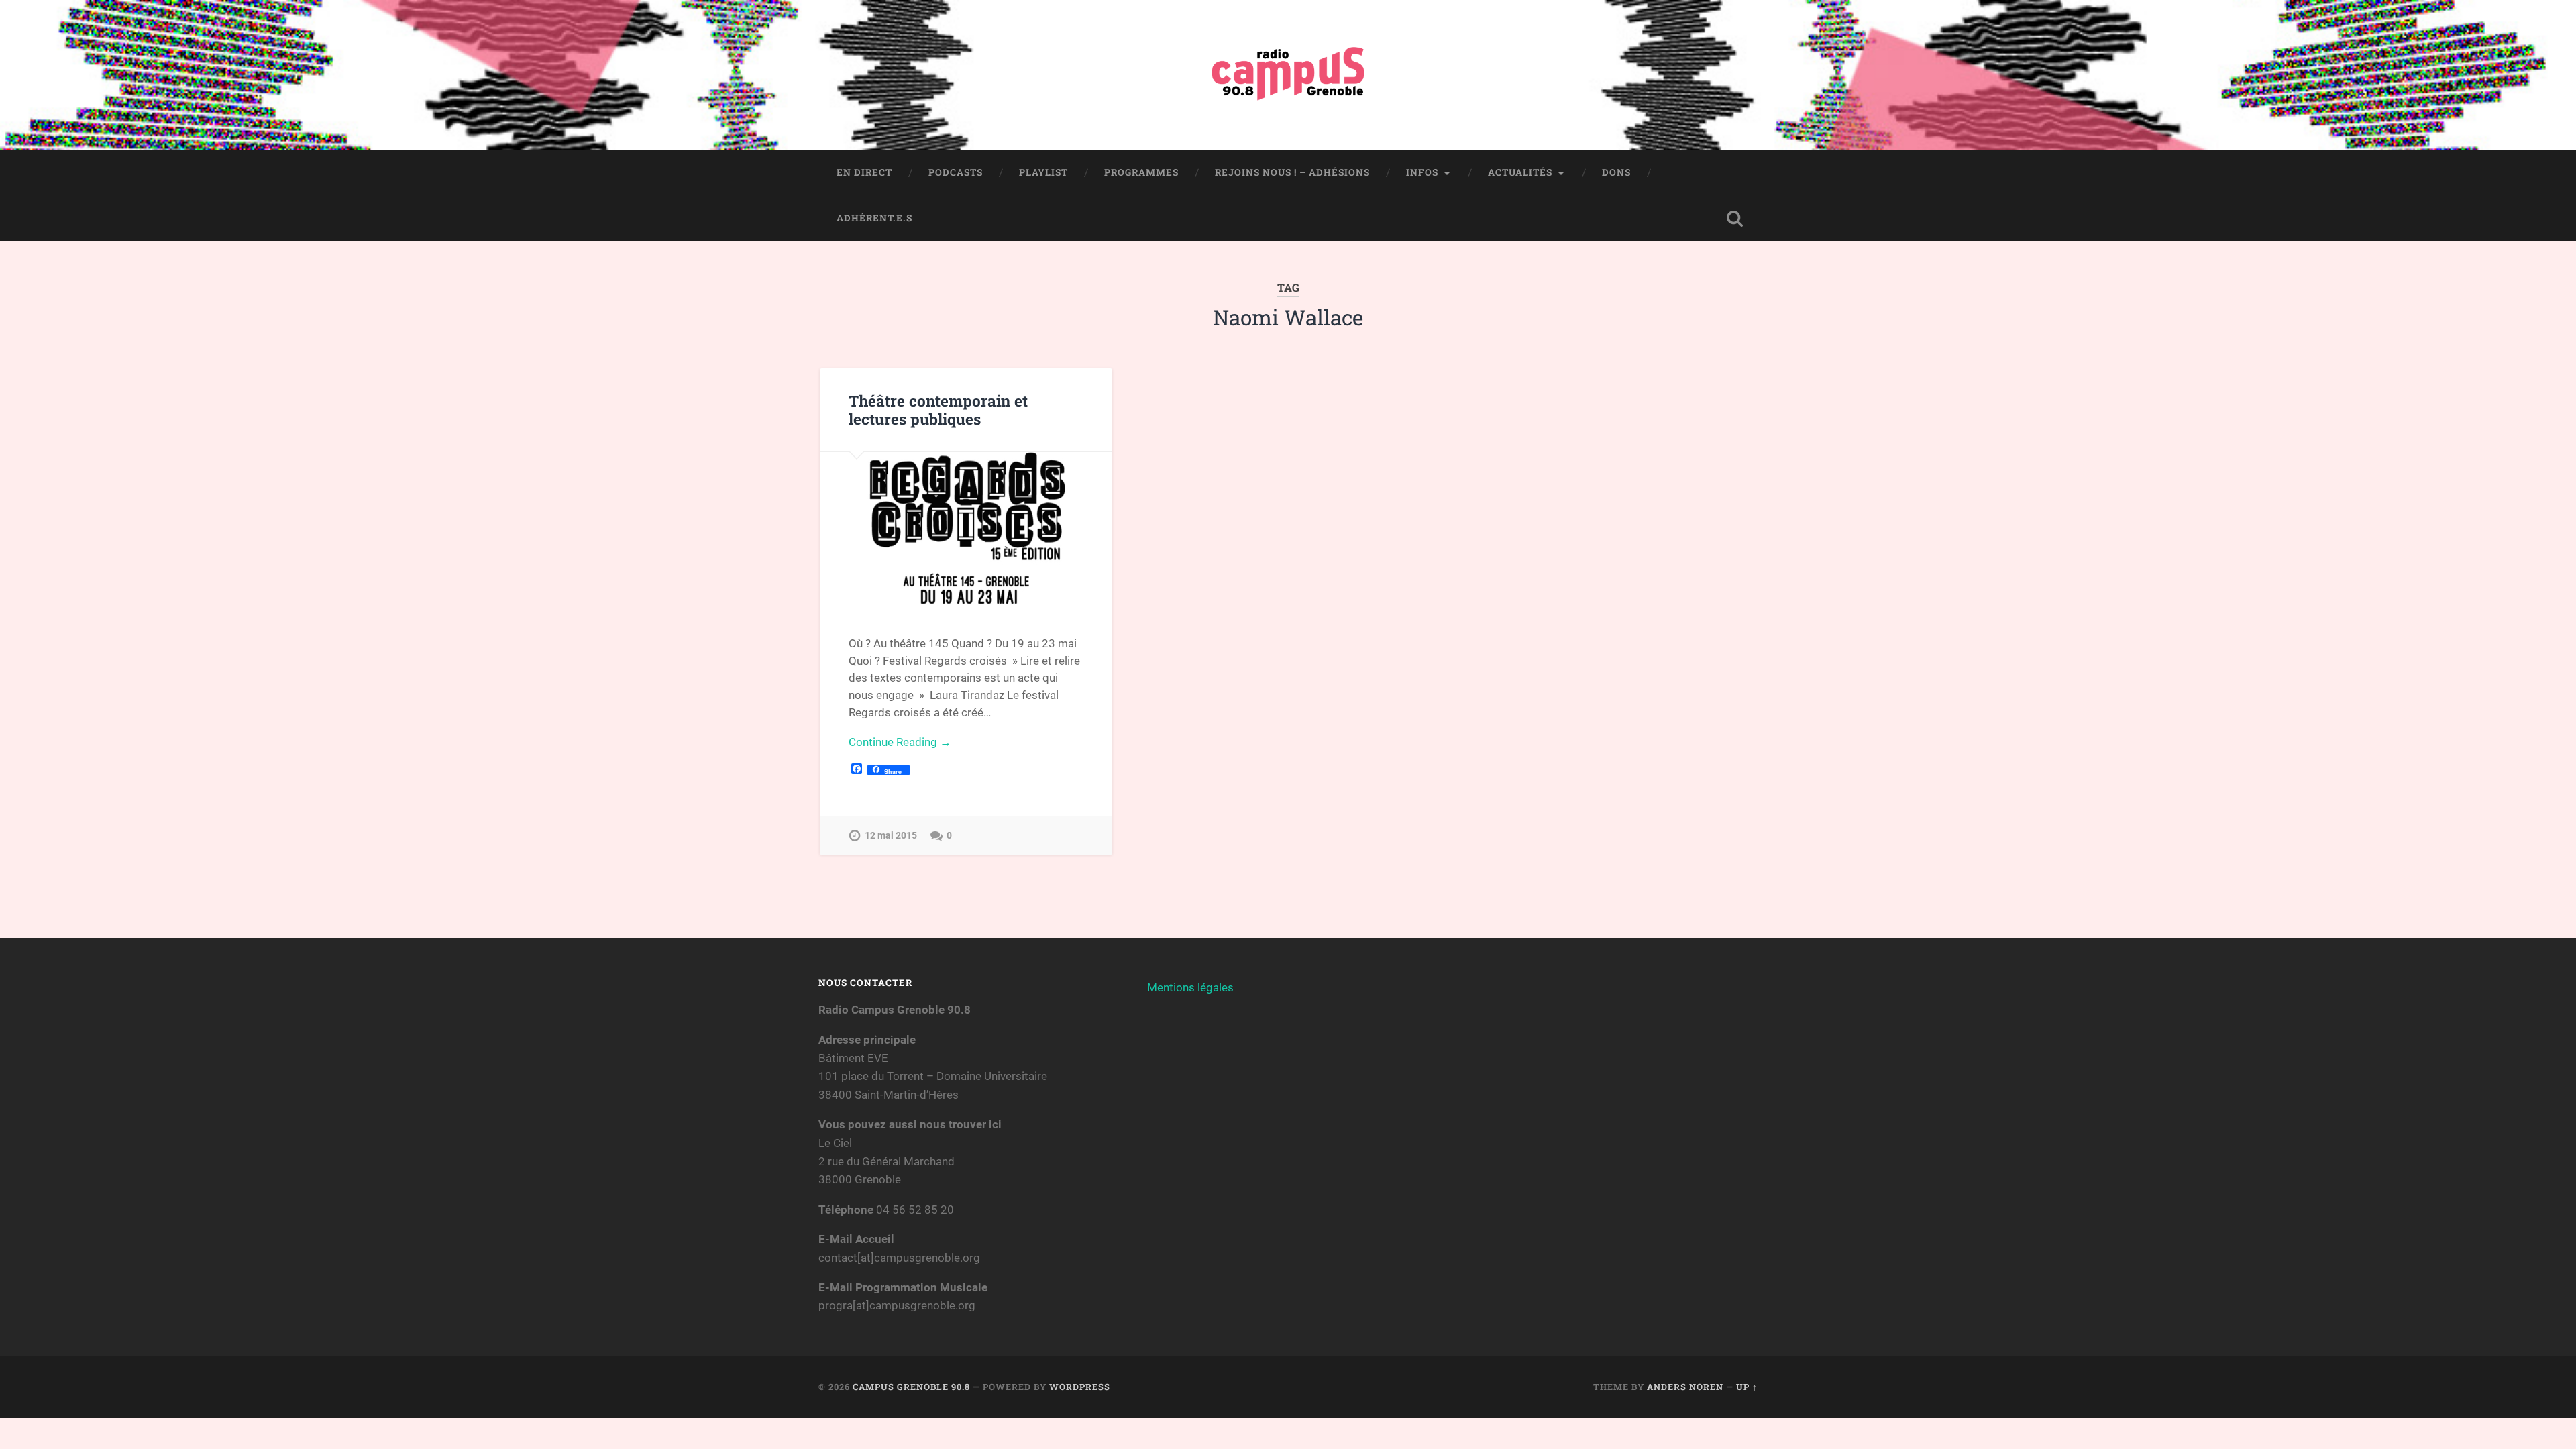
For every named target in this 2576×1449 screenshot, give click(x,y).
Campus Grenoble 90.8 (911, 1387)
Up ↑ (1747, 1387)
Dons (1616, 172)
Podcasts (956, 172)
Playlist (1043, 172)
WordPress (1080, 1387)
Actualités (1520, 172)
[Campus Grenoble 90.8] (1288, 75)
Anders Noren (1685, 1387)
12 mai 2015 (891, 836)
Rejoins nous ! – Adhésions (1292, 172)
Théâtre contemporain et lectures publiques (938, 410)
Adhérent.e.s (874, 218)
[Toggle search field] (1735, 219)
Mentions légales (1190, 987)
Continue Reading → (900, 742)
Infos (1422, 172)
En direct (864, 172)
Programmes (1141, 172)
